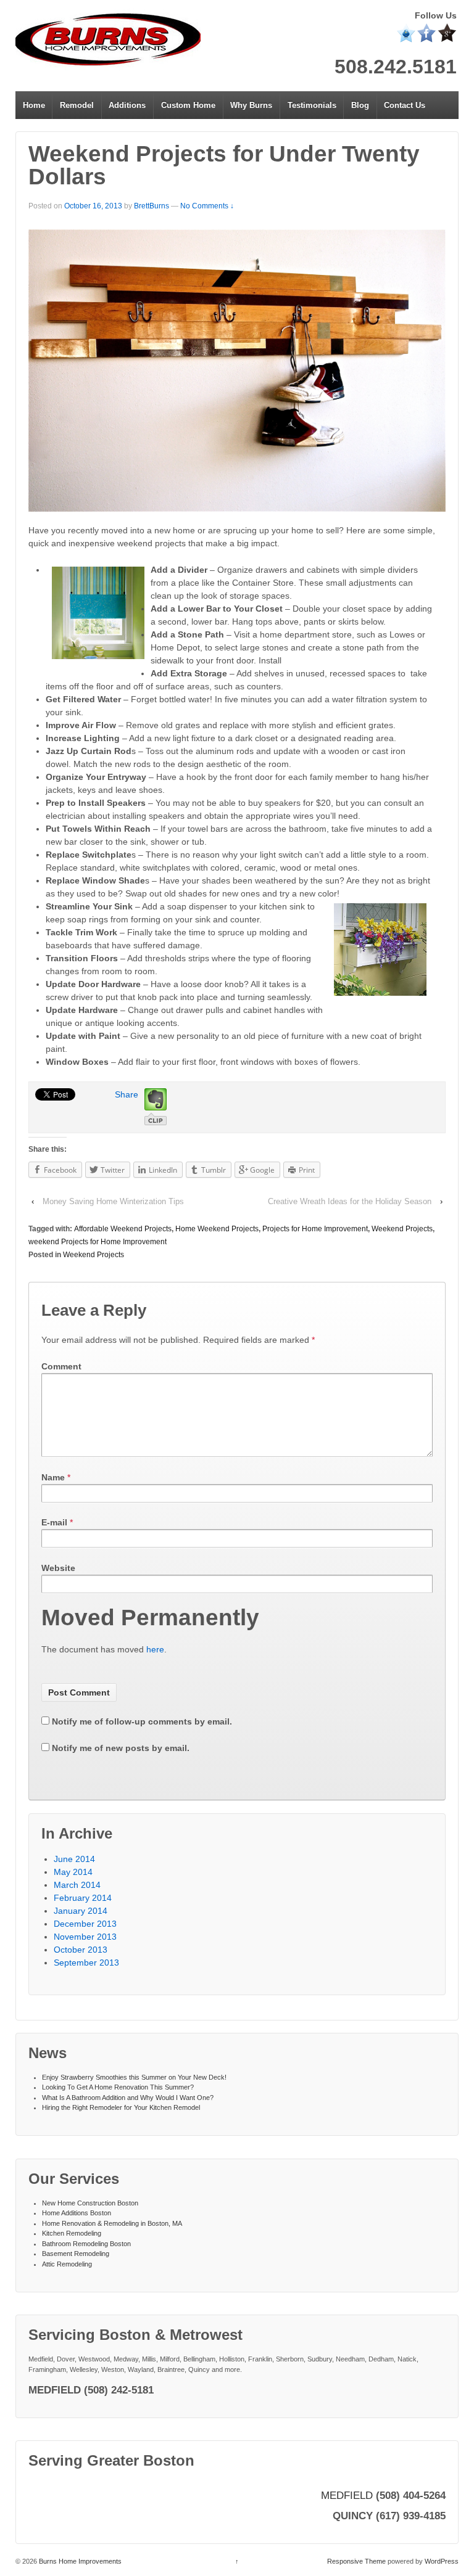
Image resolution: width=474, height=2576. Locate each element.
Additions (127, 105)
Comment (61, 1366)
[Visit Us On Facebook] (426, 32)
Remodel (77, 105)
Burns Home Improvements (79, 2561)
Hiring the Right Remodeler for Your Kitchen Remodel (121, 2107)
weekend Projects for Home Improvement (98, 1242)
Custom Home (188, 105)
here (155, 1649)
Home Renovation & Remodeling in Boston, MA (112, 2223)
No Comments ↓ (207, 206)
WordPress (442, 2561)
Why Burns (251, 105)
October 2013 (81, 1950)
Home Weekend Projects (217, 1229)
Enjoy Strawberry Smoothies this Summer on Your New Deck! (134, 2077)
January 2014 (81, 1911)
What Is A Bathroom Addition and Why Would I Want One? (128, 2098)
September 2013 (86, 1963)
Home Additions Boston (77, 2213)
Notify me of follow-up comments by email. (142, 1721)
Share (127, 1094)
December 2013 (85, 1924)
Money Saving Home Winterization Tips (113, 1201)
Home (34, 105)
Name (53, 1477)
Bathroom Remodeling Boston (86, 2244)
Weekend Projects (402, 1229)
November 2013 (85, 1937)
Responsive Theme (356, 2561)
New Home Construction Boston (90, 2203)
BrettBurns (152, 206)
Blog (360, 105)
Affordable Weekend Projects (123, 1229)
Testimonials (312, 105)
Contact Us (405, 105)
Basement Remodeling (76, 2254)
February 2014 (83, 1898)
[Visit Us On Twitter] (406, 32)
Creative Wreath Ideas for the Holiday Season (350, 1201)
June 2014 (74, 1859)
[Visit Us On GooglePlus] (447, 32)
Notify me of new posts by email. (121, 1748)
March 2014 (77, 1885)
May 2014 (73, 1872)
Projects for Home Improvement (315, 1229)
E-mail (54, 1522)
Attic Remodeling (67, 2264)
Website (58, 1568)
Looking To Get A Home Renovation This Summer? (118, 2087)
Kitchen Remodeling (72, 2233)
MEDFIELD (347, 2495)
